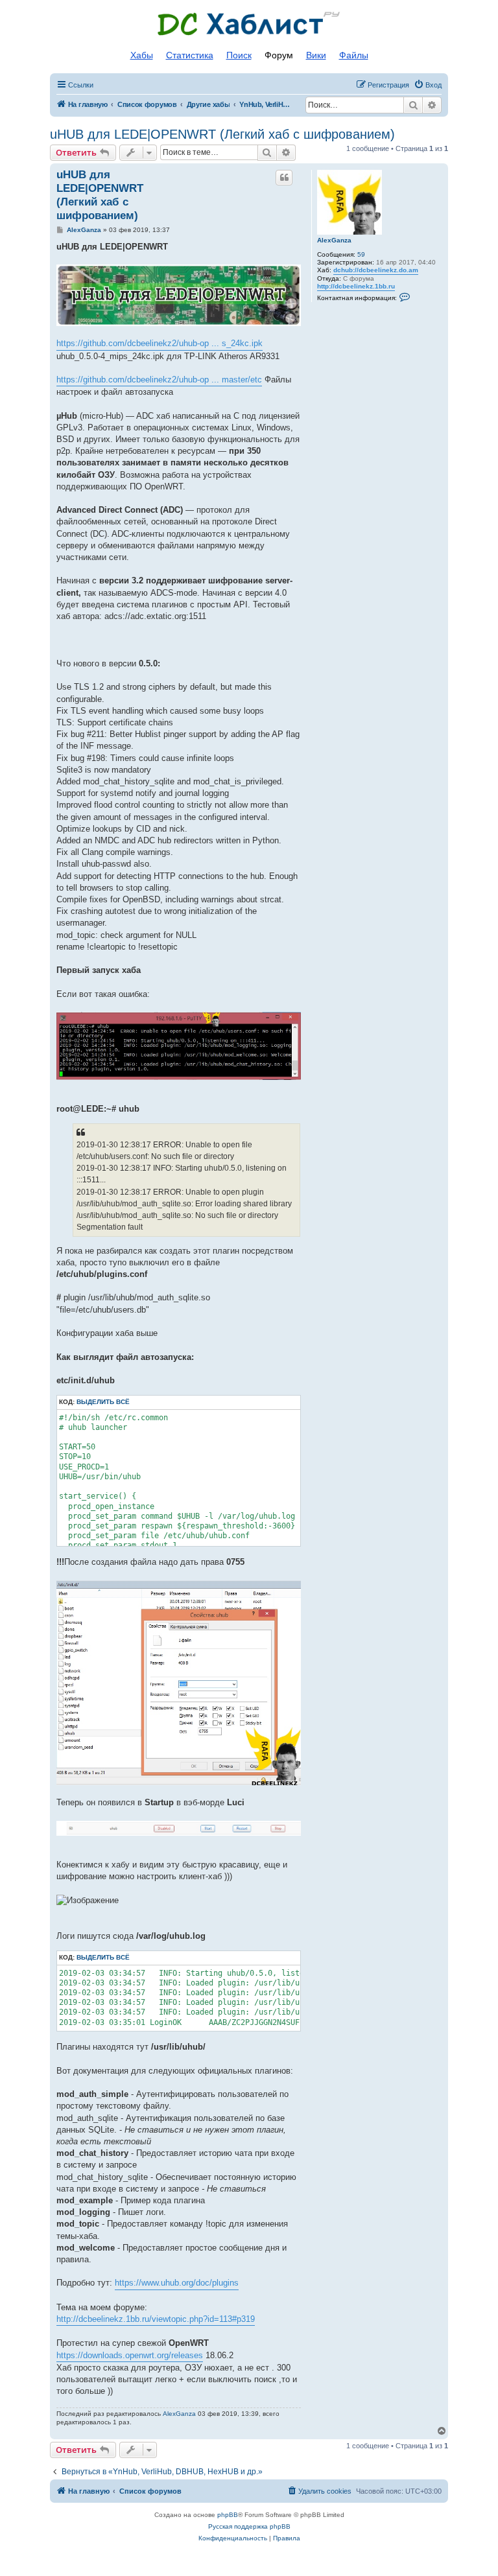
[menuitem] (428, 85)
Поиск (239, 55)
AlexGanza (334, 240)
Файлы (354, 55)
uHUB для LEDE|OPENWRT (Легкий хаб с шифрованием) (222, 134)
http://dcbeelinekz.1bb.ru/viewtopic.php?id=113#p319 (156, 2319)
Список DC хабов (249, 24)
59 (361, 254)
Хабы (142, 55)
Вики (316, 55)
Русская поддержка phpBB (249, 2526)
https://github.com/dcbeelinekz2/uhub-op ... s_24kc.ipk (160, 343)
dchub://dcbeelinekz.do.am (376, 270)
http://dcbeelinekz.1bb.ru (356, 286)
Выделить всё (103, 1402)
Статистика (190, 55)
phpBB (228, 2515)
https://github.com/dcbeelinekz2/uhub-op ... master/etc (159, 380)
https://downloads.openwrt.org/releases (130, 2355)
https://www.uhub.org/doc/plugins (177, 2283)
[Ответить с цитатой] (284, 178)
